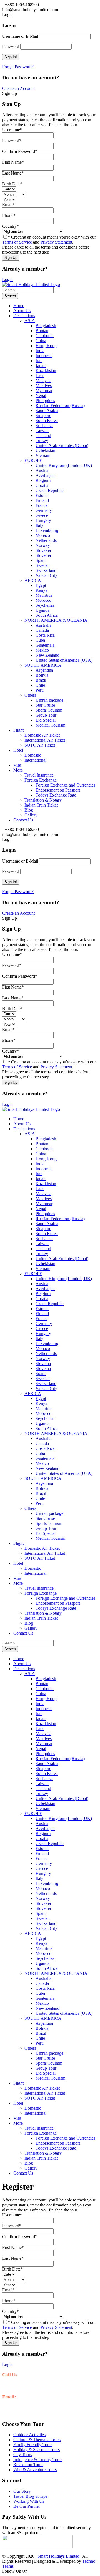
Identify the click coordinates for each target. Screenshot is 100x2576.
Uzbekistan (45, 450)
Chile (40, 685)
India (40, 351)
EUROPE (33, 460)
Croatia (42, 485)
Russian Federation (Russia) (60, 405)
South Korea (47, 420)
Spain (41, 560)
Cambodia (45, 336)
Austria (42, 470)
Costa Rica (45, 635)
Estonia (42, 495)
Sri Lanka (44, 425)
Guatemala (45, 645)
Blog (29, 810)
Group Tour (46, 715)
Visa (17, 765)
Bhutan (42, 331)
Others (30, 695)
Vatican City (46, 575)
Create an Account (18, 88)
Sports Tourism (49, 710)
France (42, 505)
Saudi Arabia (47, 410)
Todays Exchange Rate (56, 795)
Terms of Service (17, 242)
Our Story (22, 2491)
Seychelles (45, 605)
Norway (43, 545)
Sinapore (43, 415)
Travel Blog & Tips (30, 2496)
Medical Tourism (50, 725)
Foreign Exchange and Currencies (65, 785)
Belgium (43, 480)
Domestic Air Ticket (42, 735)
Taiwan (42, 430)
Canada (42, 630)
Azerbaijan (45, 475)
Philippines (45, 400)
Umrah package (49, 700)
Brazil (41, 680)
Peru (40, 690)
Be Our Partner (27, 2506)
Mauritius (44, 595)
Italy (39, 525)
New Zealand (47, 655)
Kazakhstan (46, 371)
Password (11, 46)
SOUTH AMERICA (43, 665)
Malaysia (43, 381)
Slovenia (43, 555)
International (35, 760)
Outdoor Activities (29, 2435)
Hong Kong (46, 346)
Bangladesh (46, 326)
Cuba (40, 640)
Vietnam (43, 455)
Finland (42, 500)
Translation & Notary (43, 800)
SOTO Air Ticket (40, 745)
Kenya (41, 590)
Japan (41, 366)
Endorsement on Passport (58, 790)
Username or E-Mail (20, 36)
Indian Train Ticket (41, 805)
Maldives (44, 385)
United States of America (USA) (64, 660)
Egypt (41, 585)
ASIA (30, 321)
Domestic (33, 755)
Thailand (43, 435)
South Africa (47, 615)
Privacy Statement (56, 242)
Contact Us (23, 820)
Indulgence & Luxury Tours (38, 2460)
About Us (22, 311)
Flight (18, 730)
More (18, 770)
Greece (42, 515)
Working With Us (29, 2501)
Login (7, 280)
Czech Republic (50, 490)
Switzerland (46, 570)
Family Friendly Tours (33, 2445)
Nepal (41, 395)
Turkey (42, 440)
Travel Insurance (39, 775)
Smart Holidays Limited (58, 2556)
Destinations (24, 316)
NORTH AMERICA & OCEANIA (56, 620)
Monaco (43, 535)
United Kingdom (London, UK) (64, 465)
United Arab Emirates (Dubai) (62, 445)
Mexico (42, 650)
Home (19, 306)
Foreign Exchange (41, 780)
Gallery (31, 815)
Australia (43, 625)
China (41, 341)
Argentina (44, 670)
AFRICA (33, 580)
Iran (39, 361)
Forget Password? (18, 67)
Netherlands (46, 540)
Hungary (43, 520)
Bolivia (42, 675)
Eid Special (46, 720)
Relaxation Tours (28, 2465)
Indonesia (44, 356)
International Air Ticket (45, 740)
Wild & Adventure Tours (35, 2470)
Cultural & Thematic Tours (37, 2440)
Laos (40, 376)
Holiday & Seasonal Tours (37, 2450)
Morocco (43, 600)
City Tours (23, 2455)
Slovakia (43, 550)
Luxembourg (47, 530)
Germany (44, 510)
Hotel (18, 750)
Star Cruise (45, 705)
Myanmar (44, 390)
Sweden (43, 565)
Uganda (42, 610)
